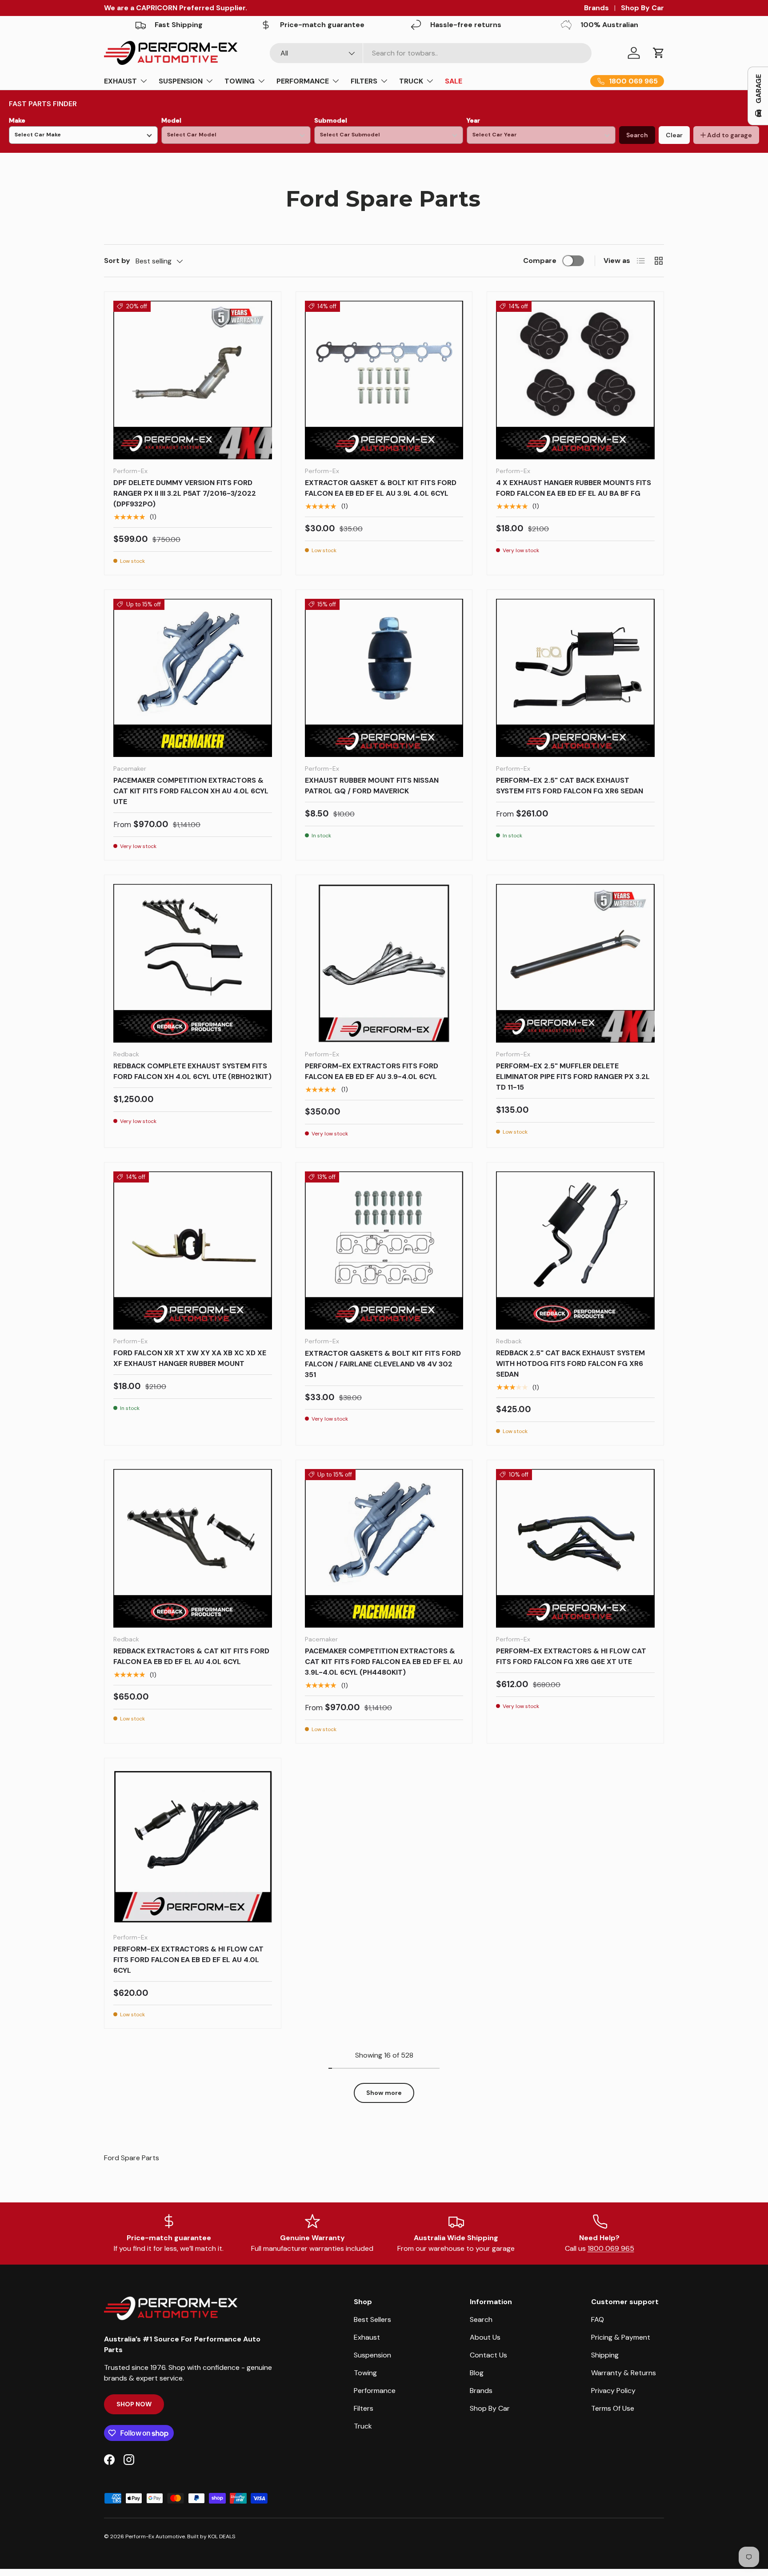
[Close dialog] (546, 1177)
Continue (298, 1359)
